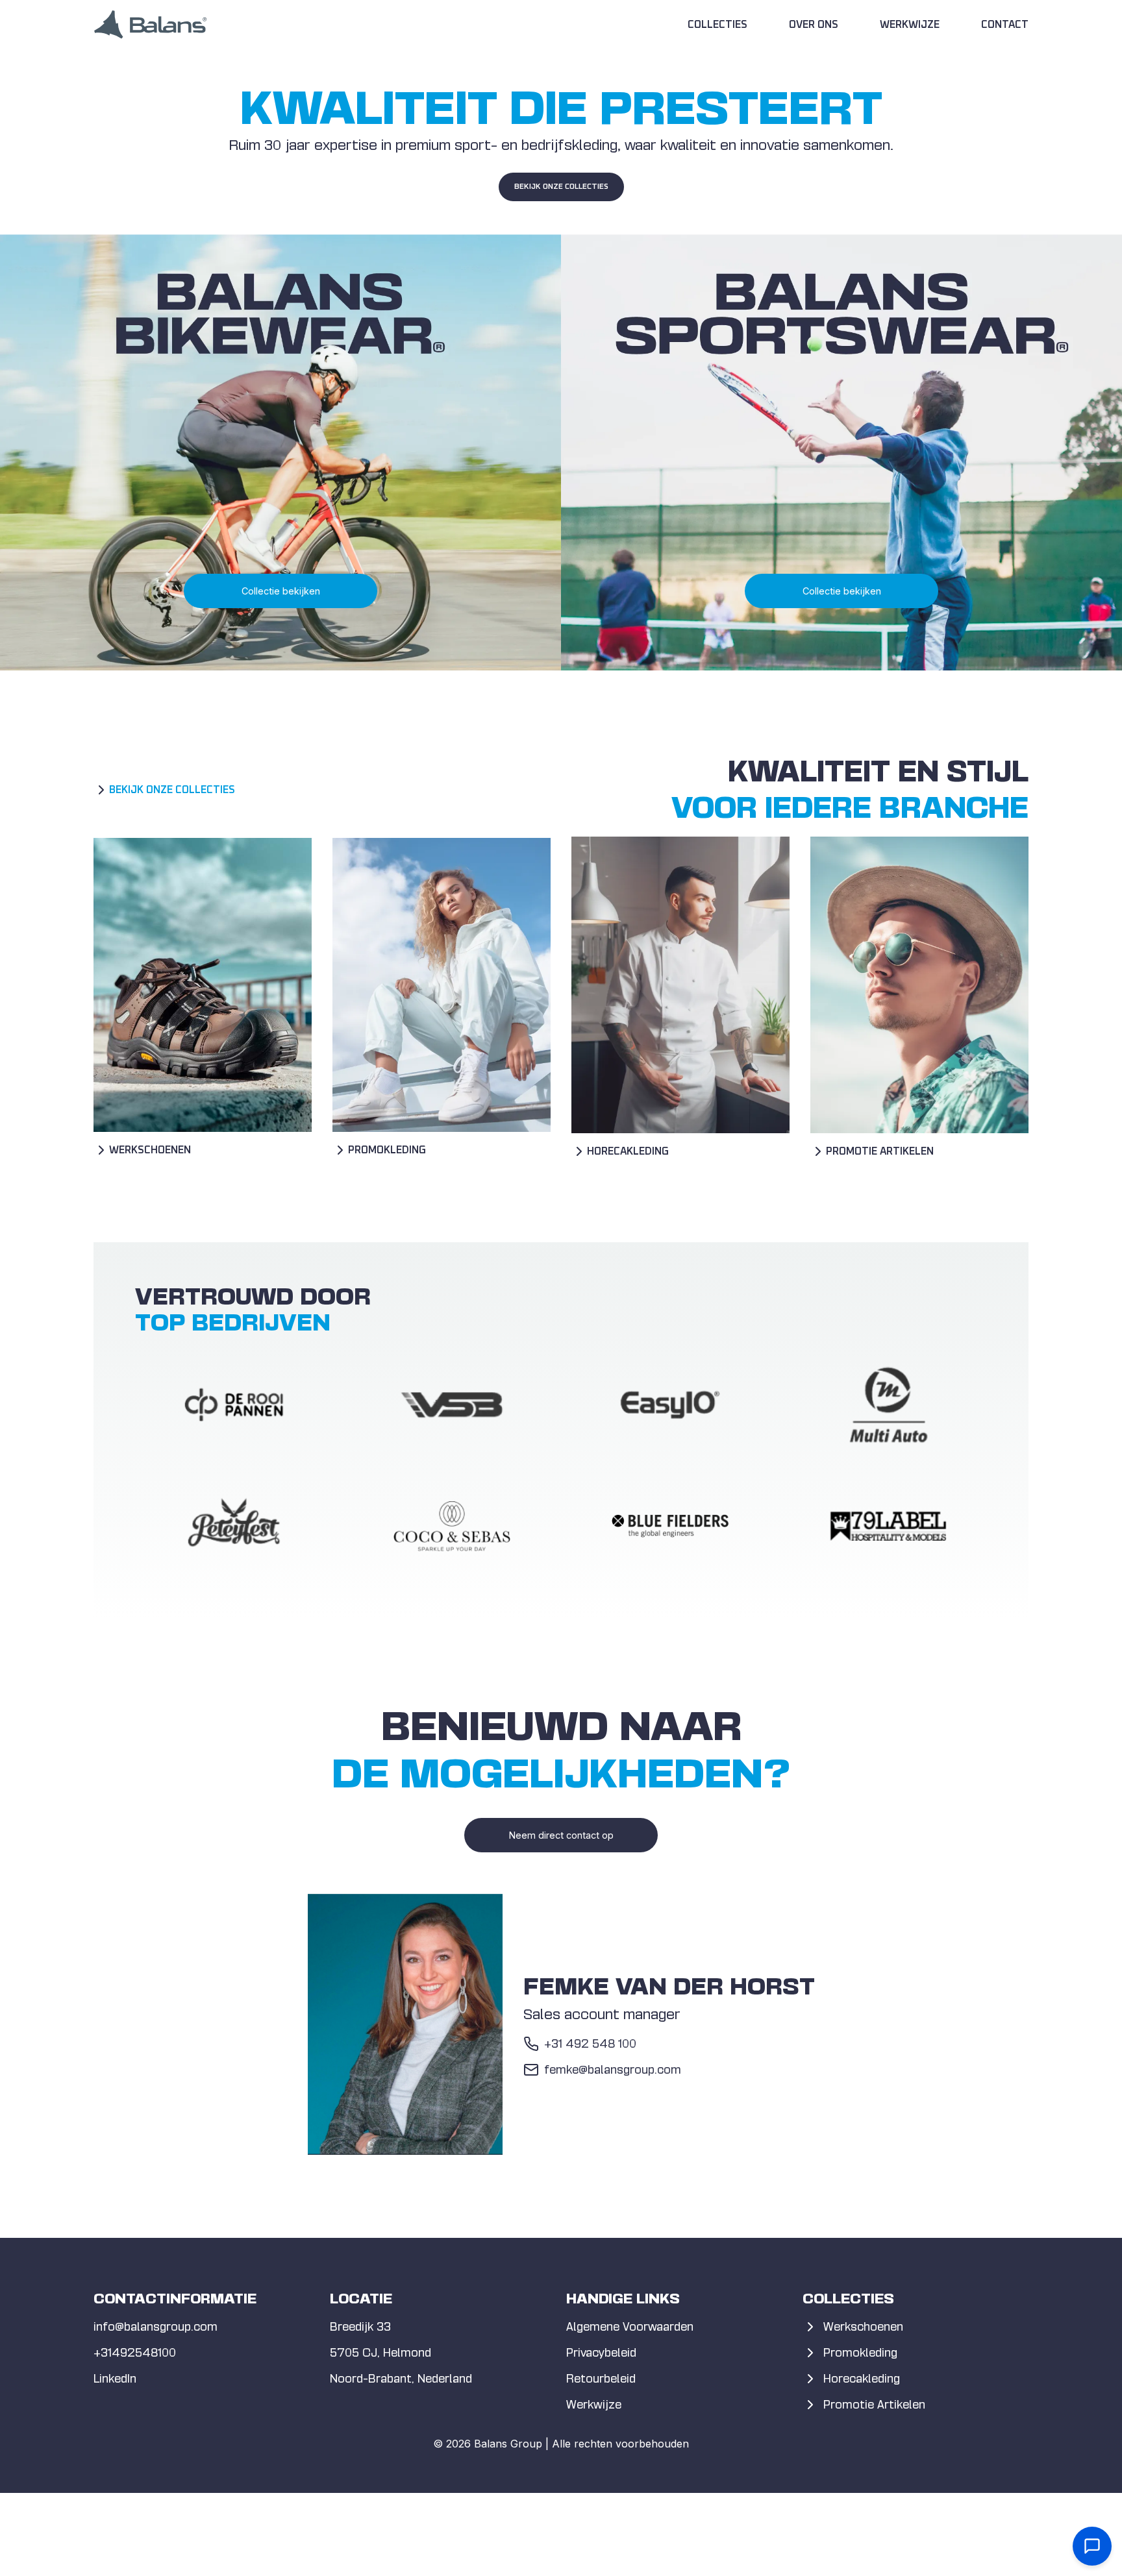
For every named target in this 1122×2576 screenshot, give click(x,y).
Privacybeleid (601, 2352)
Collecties (717, 25)
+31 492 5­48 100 (590, 2043)
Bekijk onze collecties (561, 187)
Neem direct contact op (561, 1835)
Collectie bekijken (281, 591)
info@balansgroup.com (156, 2326)
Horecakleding (862, 2378)
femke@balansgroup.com (613, 2069)
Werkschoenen (863, 2326)
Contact (1005, 25)
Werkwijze (910, 25)
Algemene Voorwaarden (630, 2326)
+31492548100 (135, 2352)
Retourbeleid (601, 2378)
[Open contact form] (1092, 2546)
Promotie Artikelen (874, 2404)
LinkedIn (115, 2378)
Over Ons (814, 25)
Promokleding (860, 2352)
